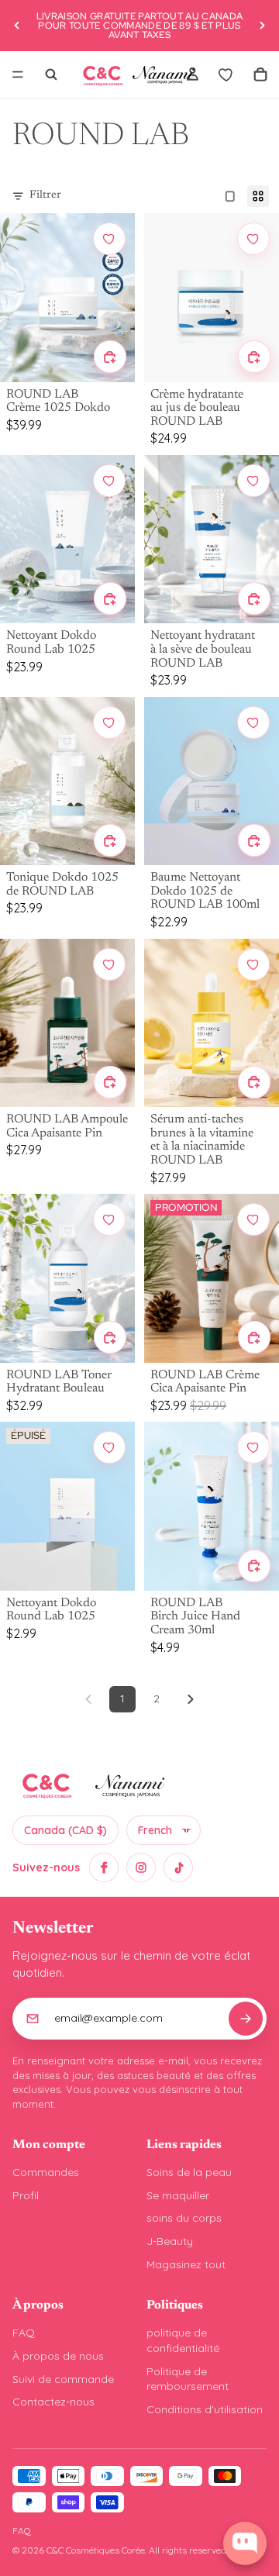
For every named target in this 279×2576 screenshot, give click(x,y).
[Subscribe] (246, 2019)
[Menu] (18, 74)
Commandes (46, 2172)
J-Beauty (170, 2241)
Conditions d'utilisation (205, 2409)
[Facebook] (104, 1867)
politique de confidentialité (183, 2340)
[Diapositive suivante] (262, 26)
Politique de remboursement (188, 2379)
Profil (26, 2195)
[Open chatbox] (245, 2543)
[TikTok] (178, 1867)
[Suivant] (191, 1699)
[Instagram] (141, 1867)
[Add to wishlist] (109, 239)
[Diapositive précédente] (17, 26)
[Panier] (260, 74)
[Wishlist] (226, 74)
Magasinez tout (186, 2264)
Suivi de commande (63, 2379)
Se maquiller (178, 2195)
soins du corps (184, 2218)
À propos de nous (58, 2356)
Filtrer (45, 195)
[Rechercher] (51, 74)
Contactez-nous (53, 2402)
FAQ (24, 2333)
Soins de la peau (189, 2172)
